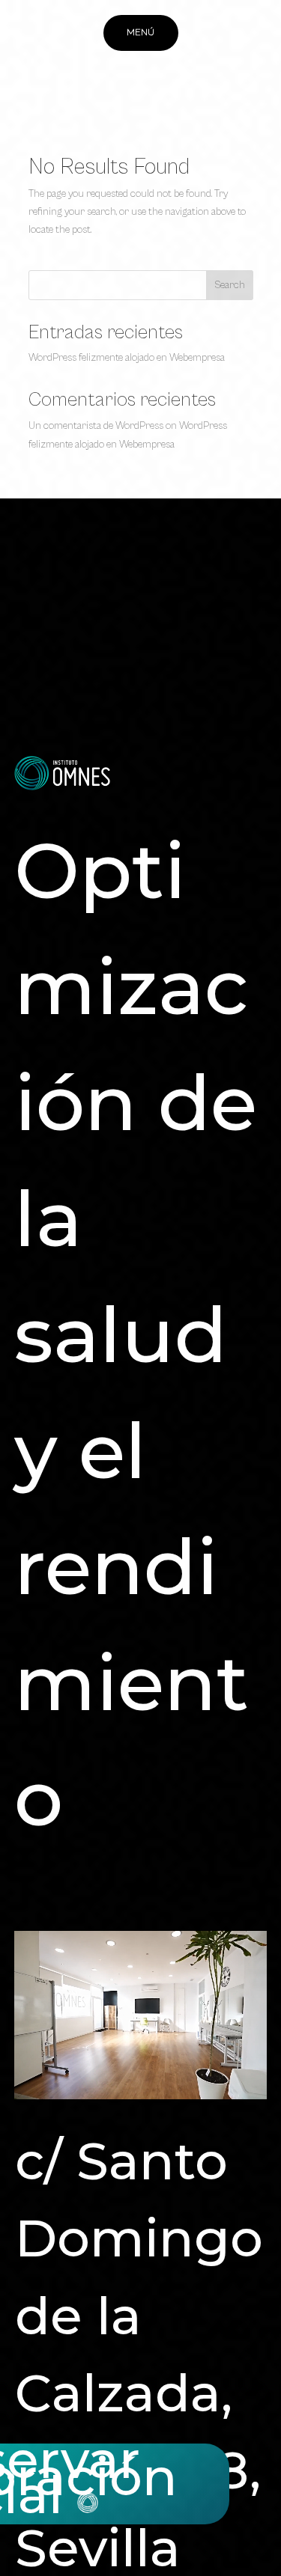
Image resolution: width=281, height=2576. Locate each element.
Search (230, 285)
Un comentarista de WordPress (96, 426)
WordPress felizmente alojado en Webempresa (127, 358)
